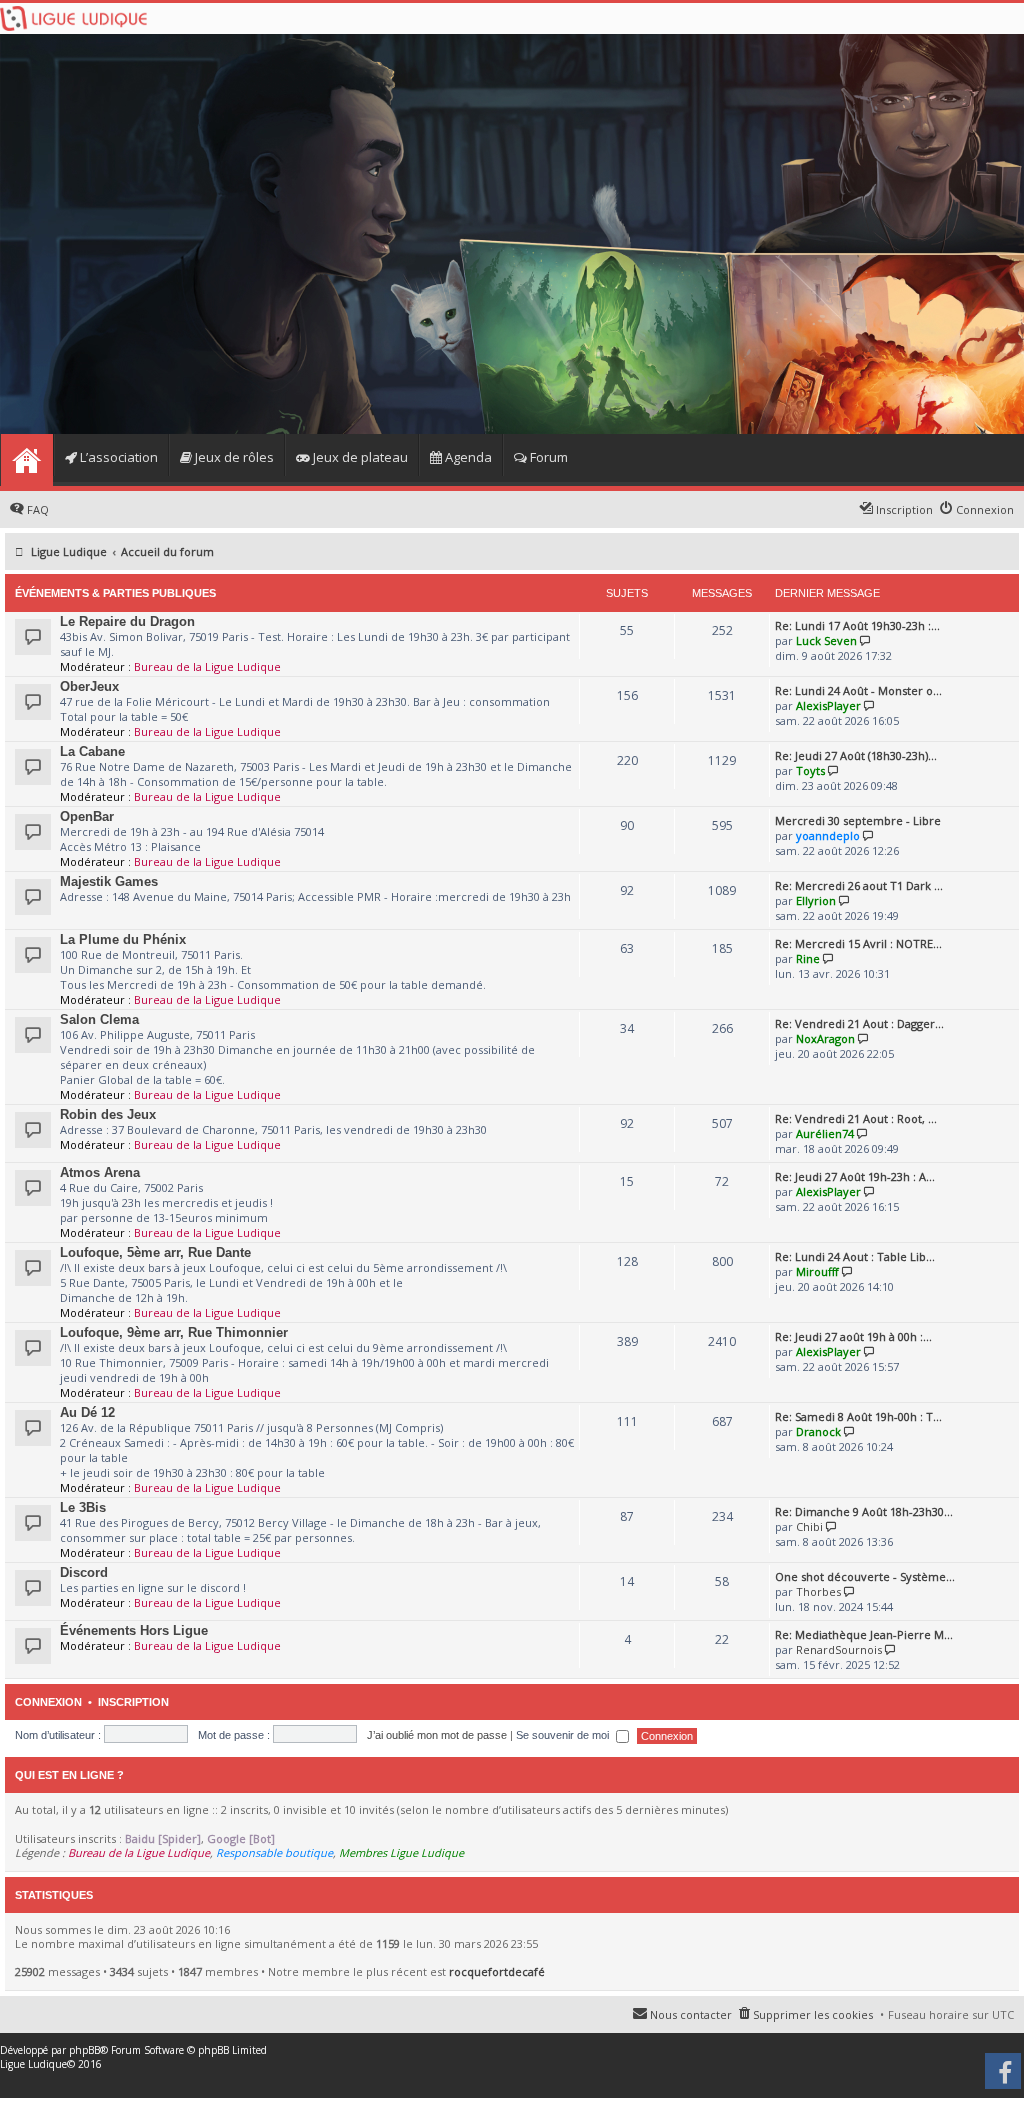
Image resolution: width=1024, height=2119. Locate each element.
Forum (547, 457)
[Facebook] (1004, 2078)
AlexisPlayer (828, 705)
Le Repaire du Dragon (127, 621)
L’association (117, 457)
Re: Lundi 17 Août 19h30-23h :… (857, 625)
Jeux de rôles (233, 457)
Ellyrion (816, 900)
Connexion (48, 1702)
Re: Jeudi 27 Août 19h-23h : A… (855, 1176)
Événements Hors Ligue (134, 1630)
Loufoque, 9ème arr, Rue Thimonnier (174, 1332)
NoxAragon (825, 1038)
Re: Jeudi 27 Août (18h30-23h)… (856, 755)
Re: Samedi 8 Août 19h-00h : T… (858, 1416)
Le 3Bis (83, 1507)
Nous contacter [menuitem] (691, 2014)
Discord (84, 1572)
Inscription (133, 1702)
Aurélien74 (825, 1133)
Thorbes (818, 1591)
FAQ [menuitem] (38, 509)
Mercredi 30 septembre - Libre (858, 820)
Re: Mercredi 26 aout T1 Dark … (859, 885)
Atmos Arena (100, 1172)
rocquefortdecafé (497, 1971)
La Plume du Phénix (123, 939)
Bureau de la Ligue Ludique (207, 666)
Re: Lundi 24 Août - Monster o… (858, 690)
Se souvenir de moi (564, 1735)
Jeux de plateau (359, 457)
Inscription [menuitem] (904, 509)
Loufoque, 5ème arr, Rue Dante (155, 1252)
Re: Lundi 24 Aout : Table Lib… (855, 1256)
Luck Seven (826, 640)
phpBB (84, 2050)
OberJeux (89, 686)
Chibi (809, 1526)
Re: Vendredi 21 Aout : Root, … (856, 1118)
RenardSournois (839, 1649)
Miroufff (817, 1271)
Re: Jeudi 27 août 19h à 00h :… (853, 1336)
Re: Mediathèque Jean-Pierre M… (864, 1634)
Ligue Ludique (33, 2064)
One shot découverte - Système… (865, 1576)
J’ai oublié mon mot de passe (437, 1735)
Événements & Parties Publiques (115, 593)
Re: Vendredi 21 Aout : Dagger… (859, 1023)
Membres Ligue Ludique (401, 1852)
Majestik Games (109, 881)
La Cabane (92, 751)
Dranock (818, 1431)
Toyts (810, 770)
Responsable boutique (274, 1852)
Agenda (467, 457)
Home (26, 460)
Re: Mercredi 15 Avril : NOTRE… (858, 943)
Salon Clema (99, 1019)
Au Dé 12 (87, 1412)
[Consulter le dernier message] (865, 640)
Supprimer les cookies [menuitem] (813, 2014)
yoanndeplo (828, 835)
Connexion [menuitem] (985, 509)
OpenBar (87, 816)
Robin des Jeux (108, 1114)
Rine (808, 958)
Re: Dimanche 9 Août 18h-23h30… (864, 1511)
